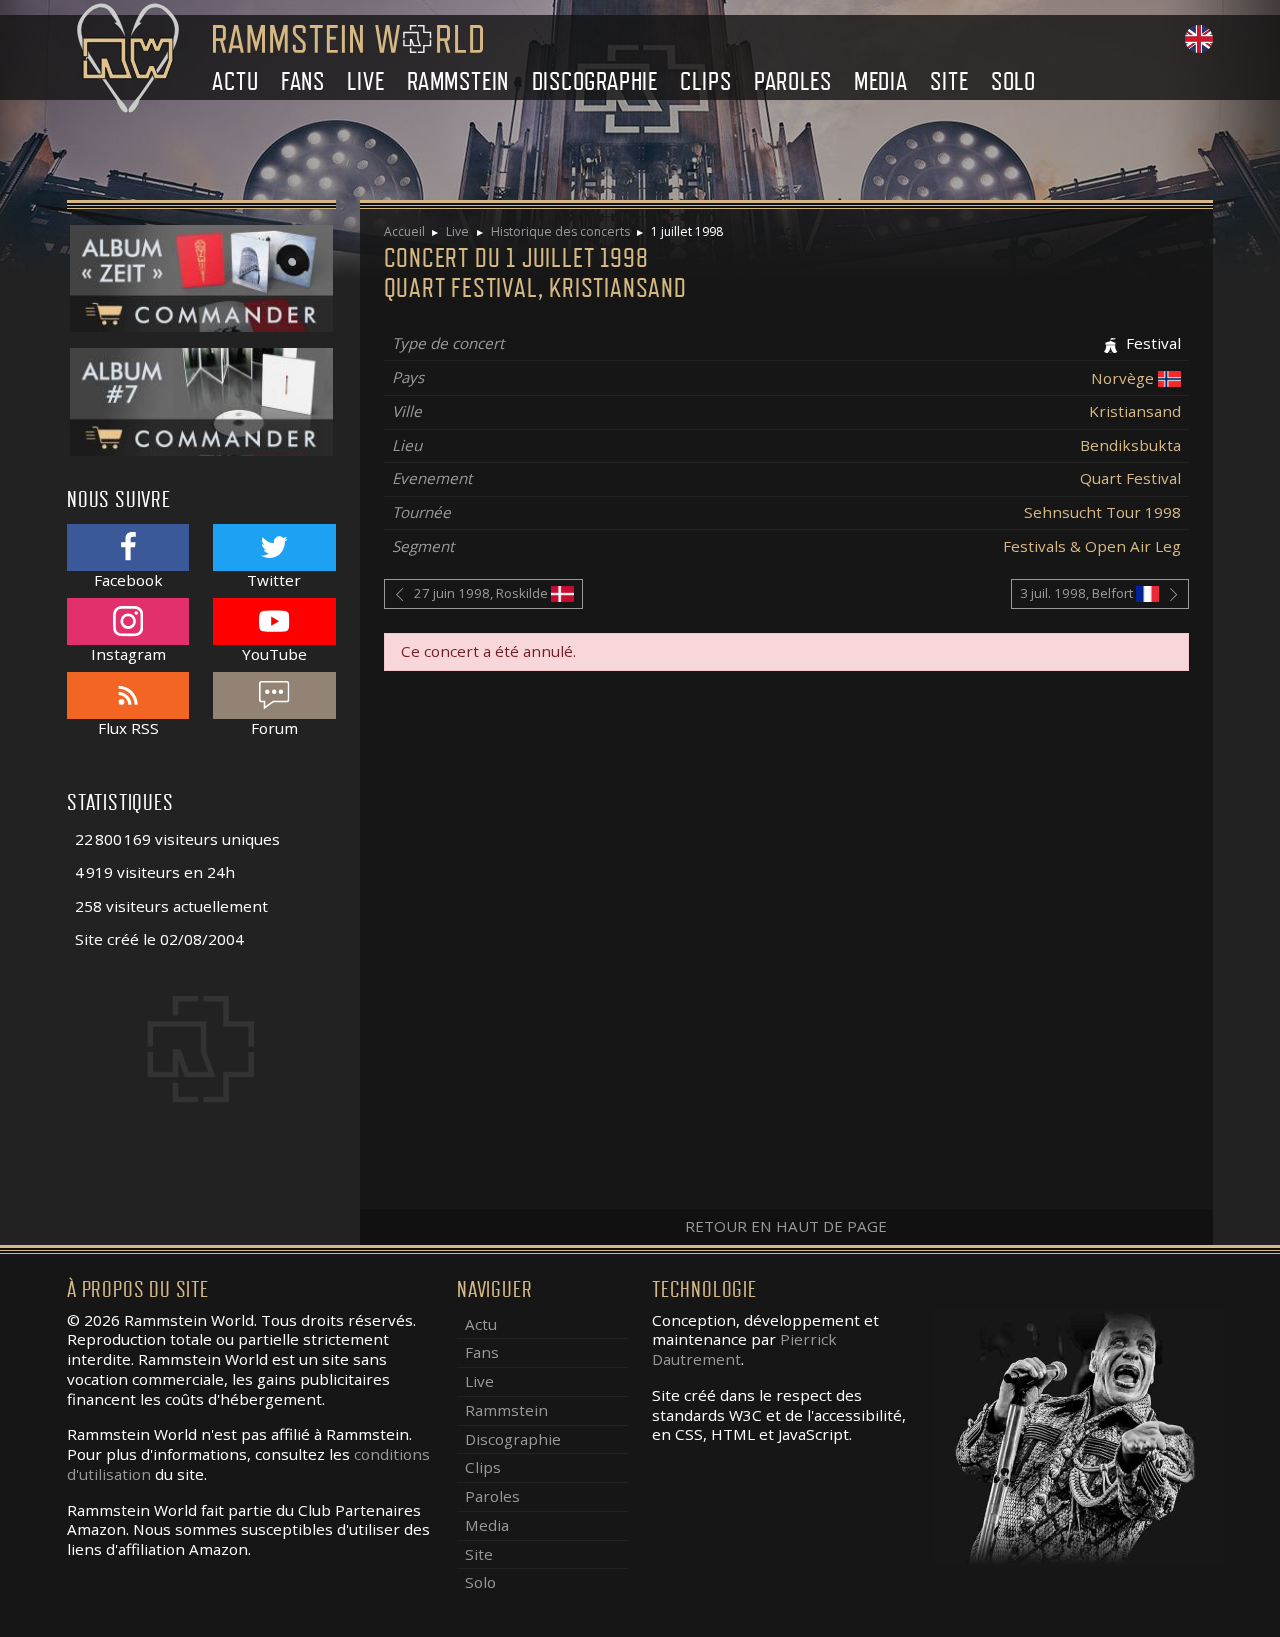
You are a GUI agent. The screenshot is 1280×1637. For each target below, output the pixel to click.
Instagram (128, 653)
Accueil (404, 231)
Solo (1013, 81)
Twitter (274, 579)
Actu (235, 81)
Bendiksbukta (1130, 445)
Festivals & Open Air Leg (1092, 546)
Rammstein (458, 81)
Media (881, 81)
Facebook (128, 579)
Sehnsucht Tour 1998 (1102, 512)
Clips (705, 81)
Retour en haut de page (786, 1226)
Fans (303, 81)
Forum (274, 727)
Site (949, 81)
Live (365, 81)
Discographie (595, 81)
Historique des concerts (560, 231)
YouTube (274, 653)
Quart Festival (1130, 478)
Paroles (793, 81)
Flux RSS (128, 727)
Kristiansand (1135, 411)
